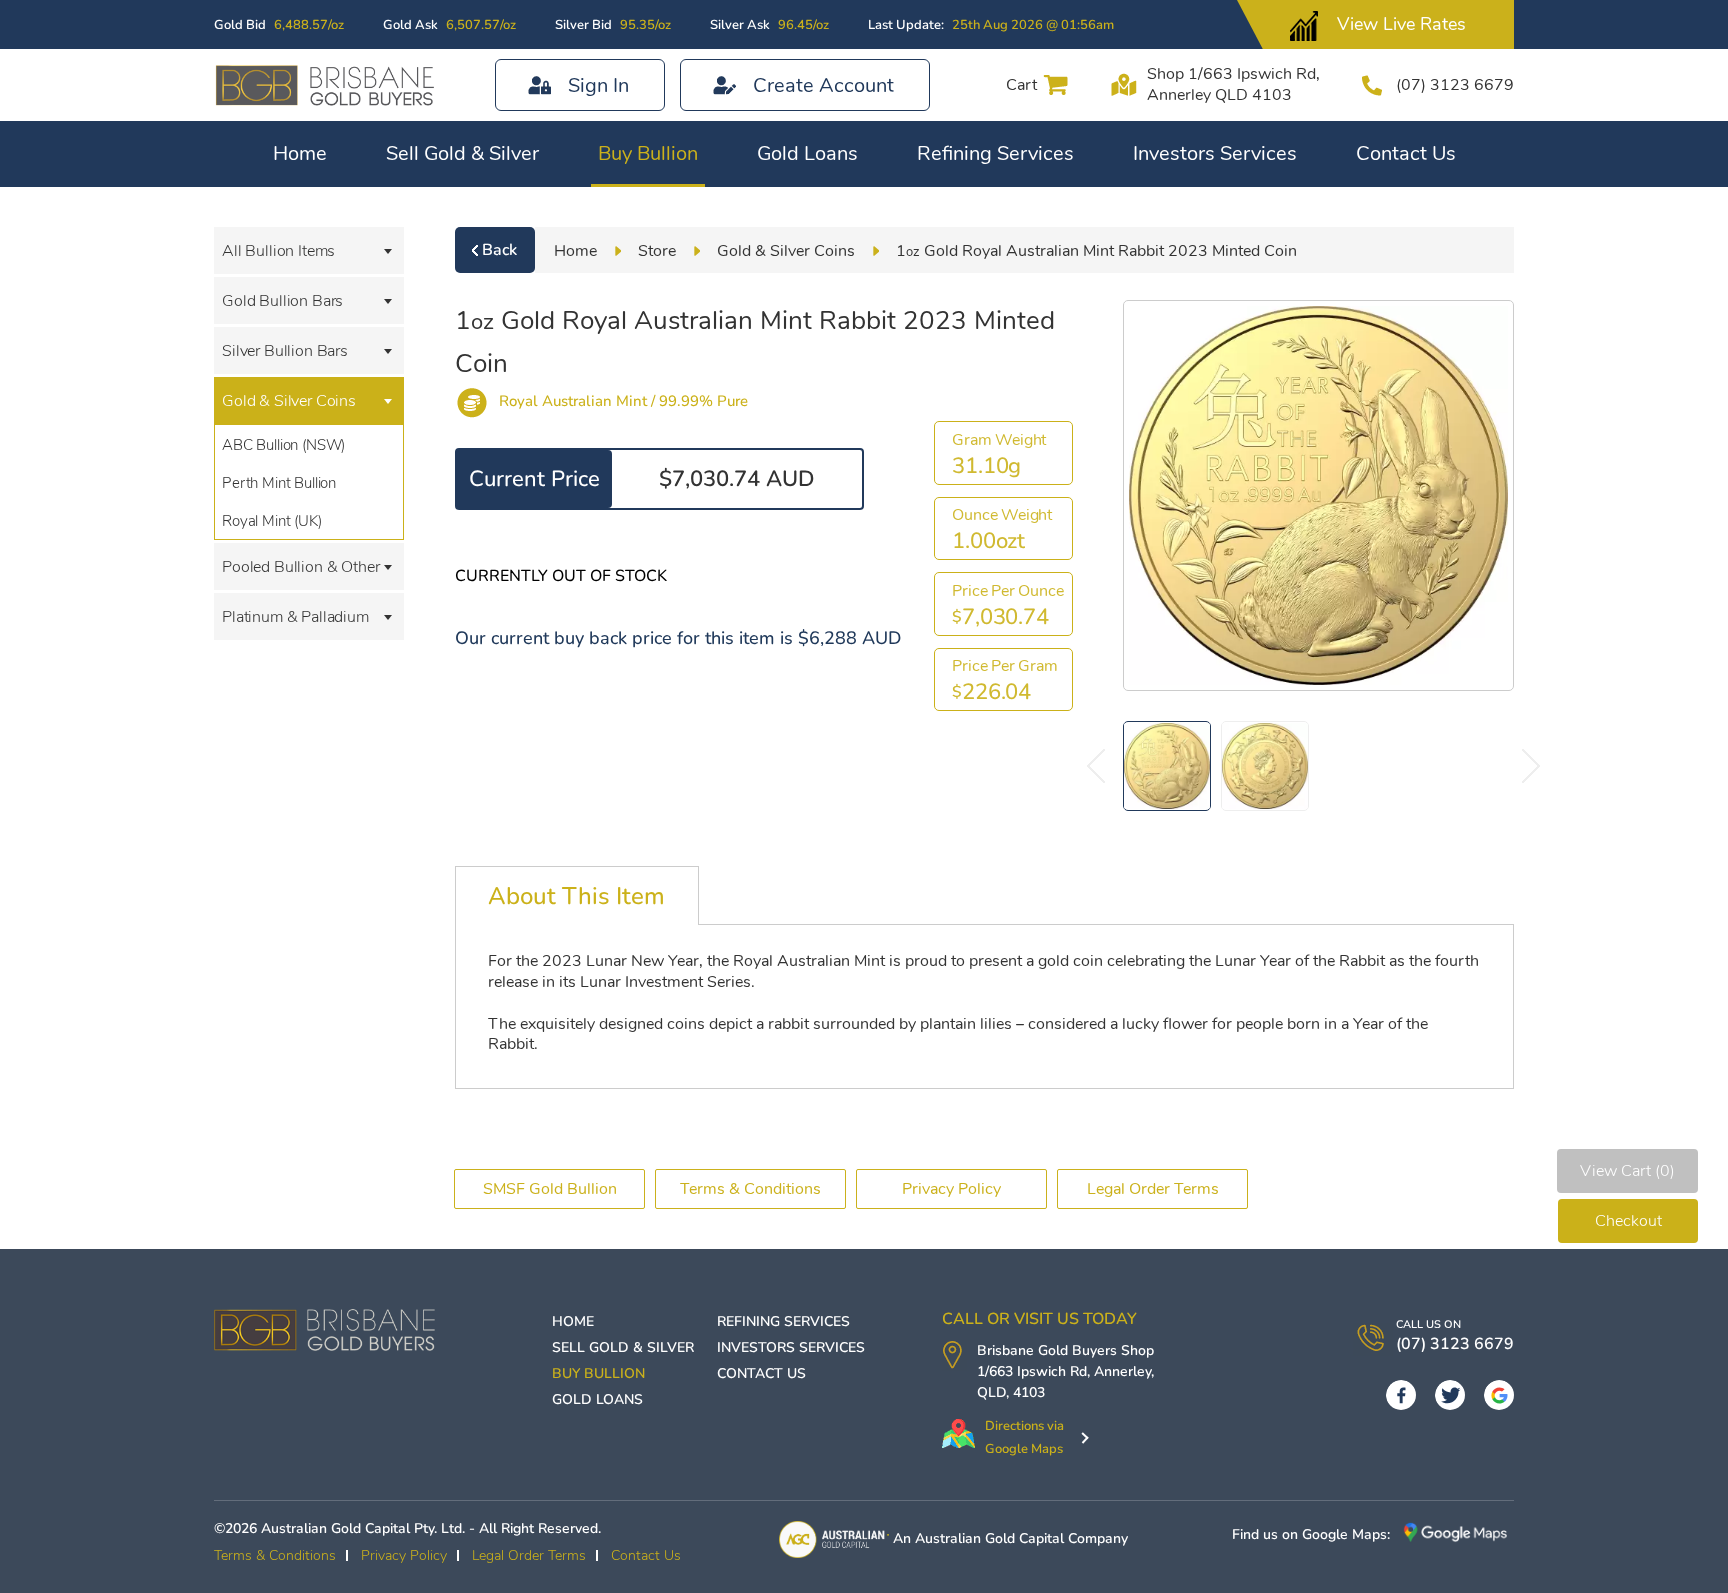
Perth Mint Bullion (279, 483)
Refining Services (995, 153)
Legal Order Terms (1153, 1189)
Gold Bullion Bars (282, 301)
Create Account (823, 85)
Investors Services (1215, 153)
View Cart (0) (1627, 1171)
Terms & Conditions (750, 1189)
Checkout (1628, 1221)
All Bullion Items (278, 251)
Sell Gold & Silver (462, 153)
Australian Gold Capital (989, 1538)
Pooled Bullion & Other (300, 567)
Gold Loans (807, 153)
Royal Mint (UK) (272, 521)
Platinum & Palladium (295, 617)
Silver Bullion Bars (285, 351)
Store (657, 251)
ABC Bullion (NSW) (283, 445)
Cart (1021, 85)
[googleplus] (1499, 1395)
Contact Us (1406, 153)
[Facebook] (1401, 1395)
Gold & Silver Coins (289, 401)
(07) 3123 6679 (1455, 85)
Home (300, 153)
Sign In (598, 85)
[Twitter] (1450, 1395)
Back (499, 250)
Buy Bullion (648, 153)
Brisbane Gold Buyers (1047, 1350)
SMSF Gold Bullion (550, 1189)
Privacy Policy (951, 1189)
